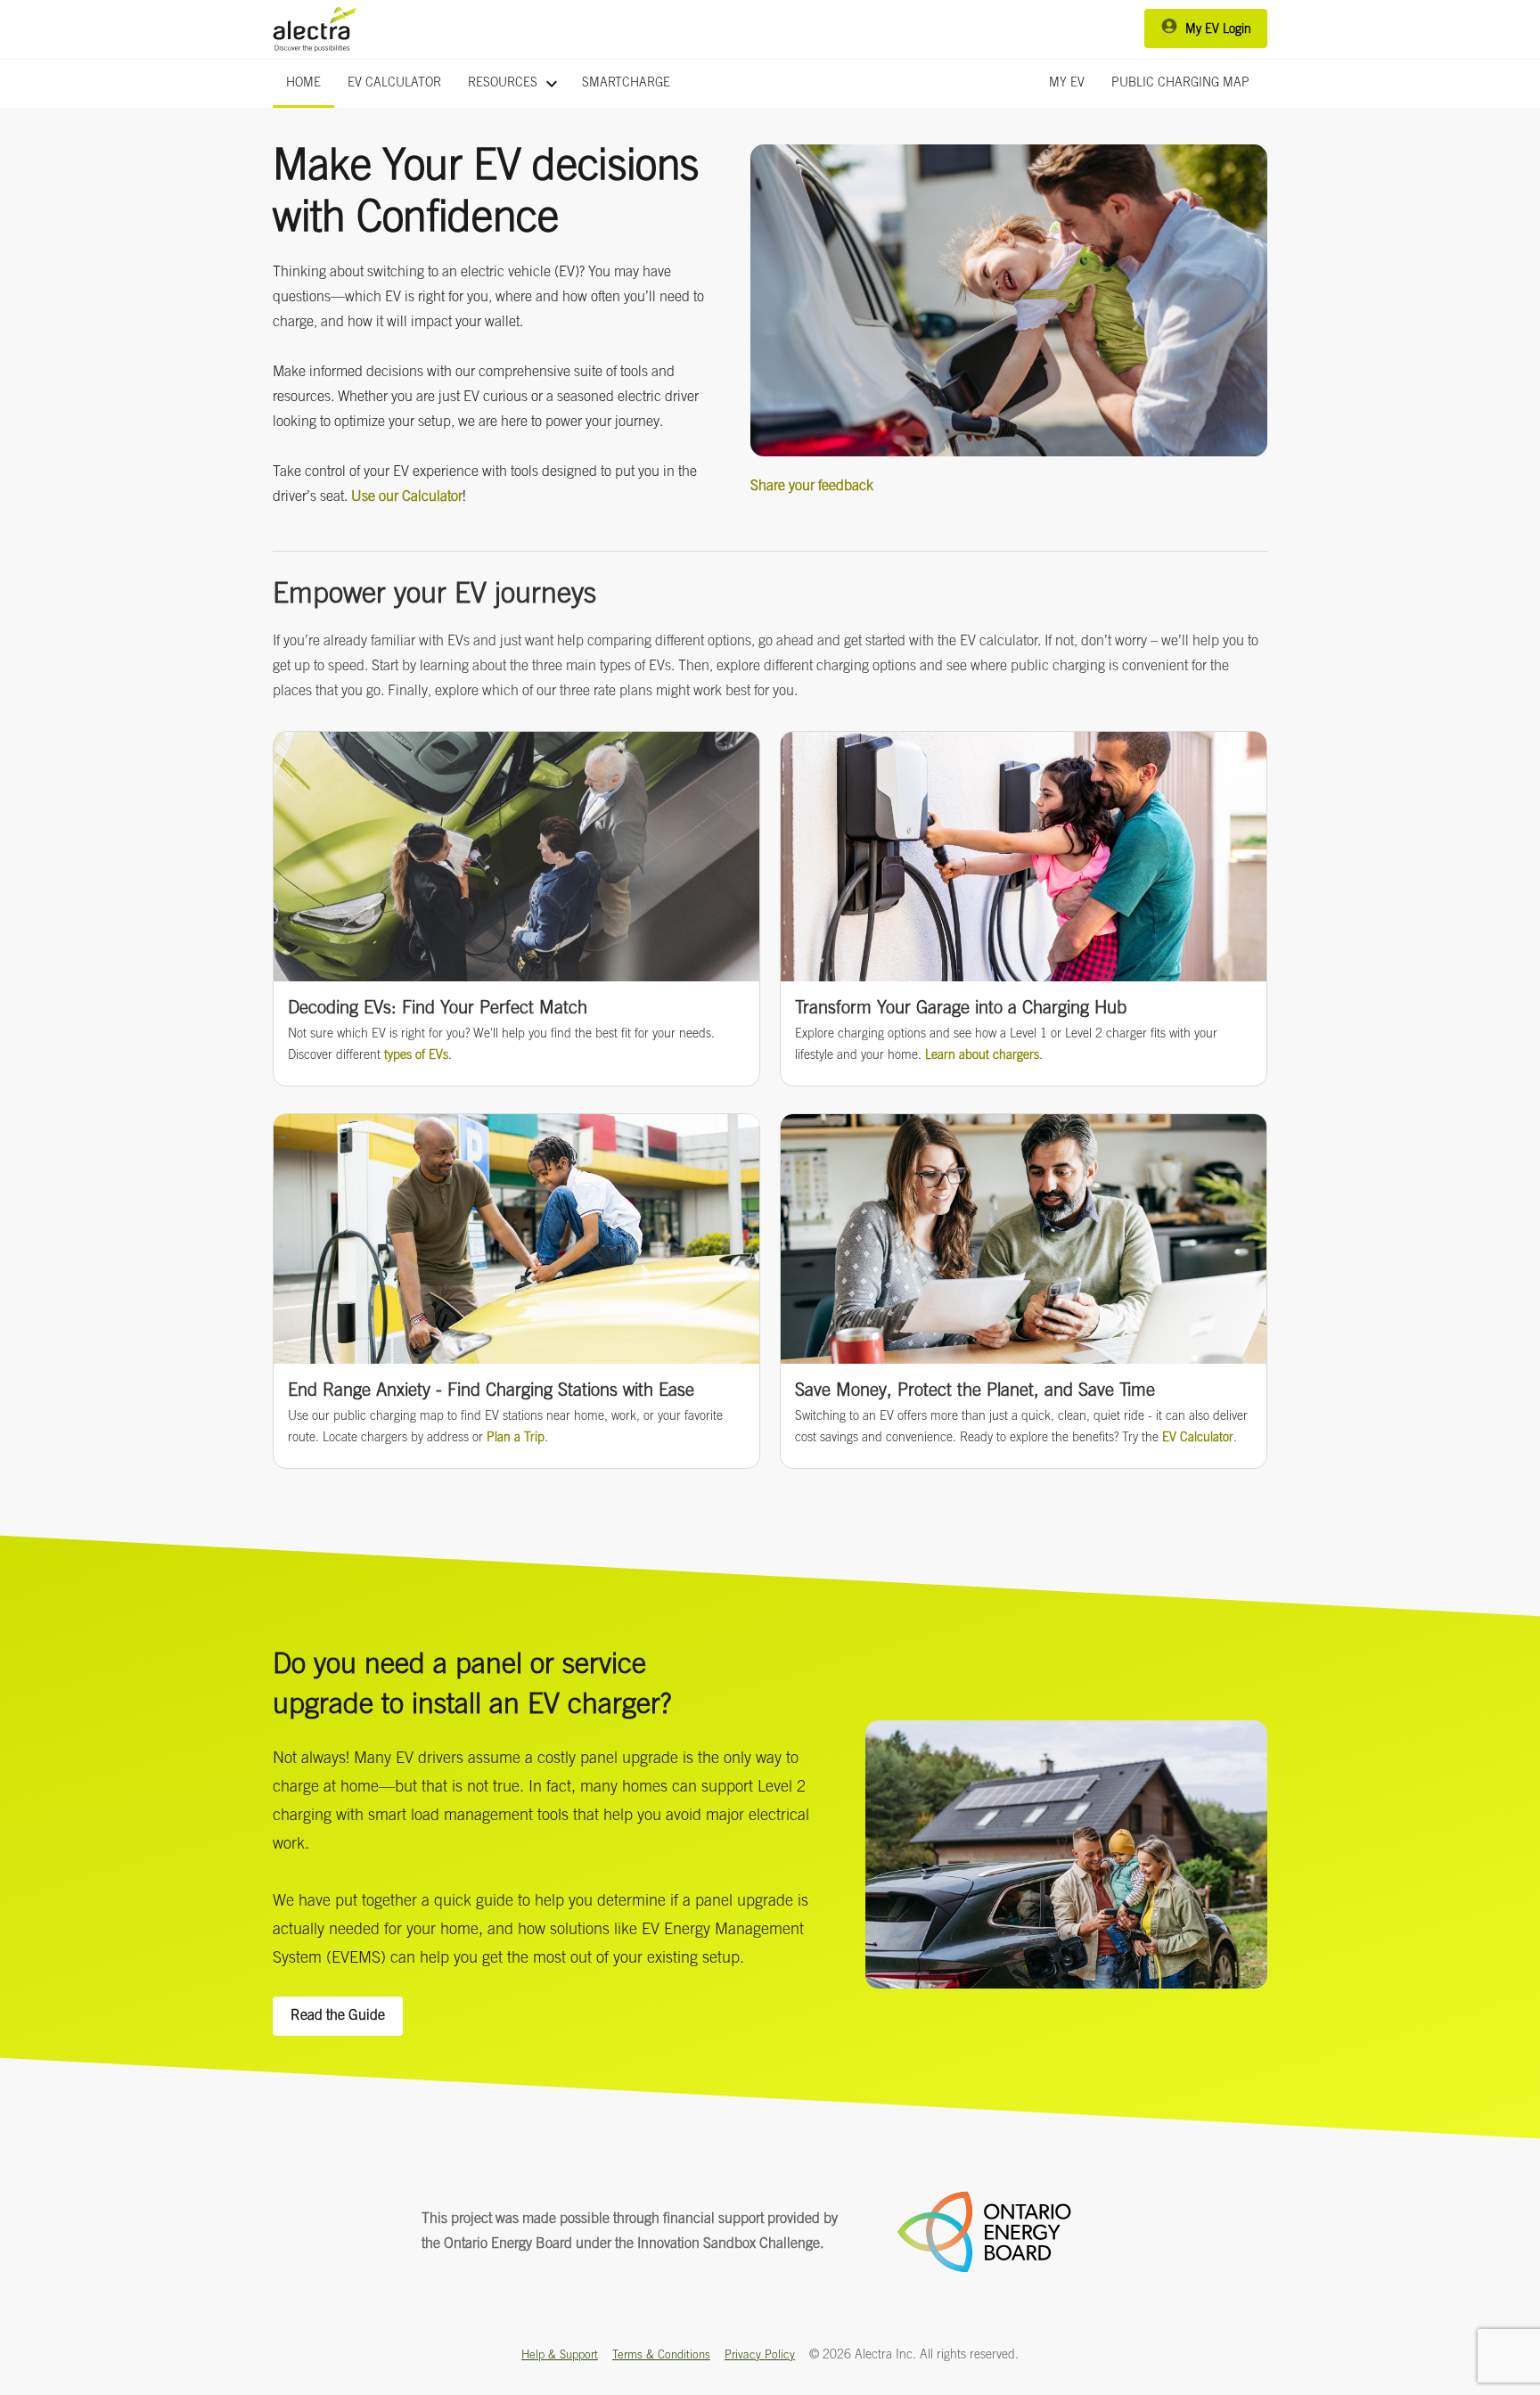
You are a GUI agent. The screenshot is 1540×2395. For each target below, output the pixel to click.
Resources (515, 84)
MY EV (1067, 84)
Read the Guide (338, 2016)
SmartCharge (626, 84)
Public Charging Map (1180, 84)
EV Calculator (394, 84)
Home (303, 84)
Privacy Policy (760, 2356)
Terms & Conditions (661, 2356)
